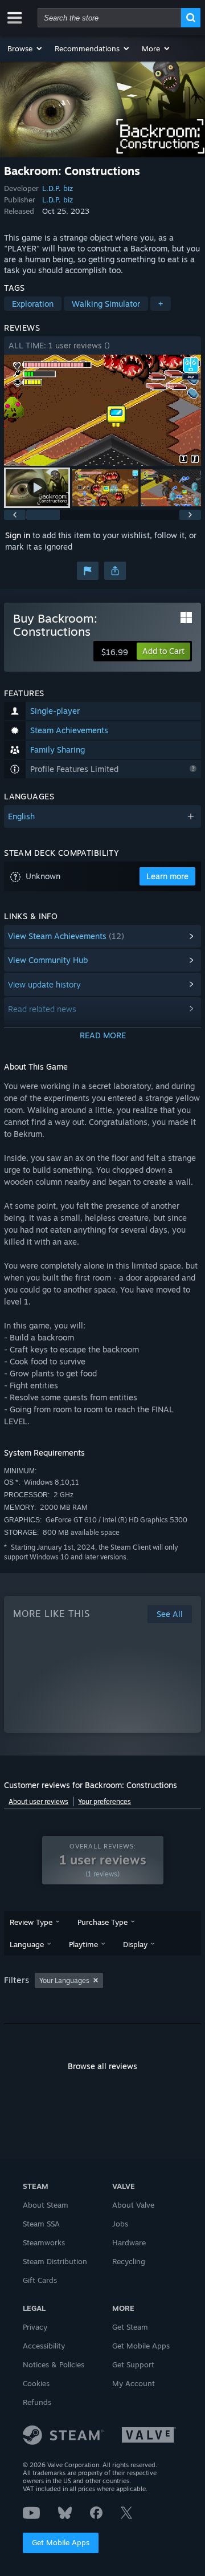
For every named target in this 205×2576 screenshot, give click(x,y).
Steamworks (44, 2242)
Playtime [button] (83, 1944)
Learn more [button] (167, 876)
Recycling (129, 2261)
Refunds (37, 2402)
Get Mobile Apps (61, 2542)
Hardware (129, 2242)
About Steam (46, 2205)
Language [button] (27, 1944)
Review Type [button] (31, 1922)
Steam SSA (41, 2224)
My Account (134, 2383)
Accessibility (44, 2346)
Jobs (120, 2224)
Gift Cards (40, 2280)
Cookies (36, 2383)
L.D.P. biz (58, 188)
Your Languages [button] (64, 1980)
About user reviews (38, 1801)
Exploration (33, 304)
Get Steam (130, 2327)
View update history (44, 984)
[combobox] (109, 18)
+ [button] (161, 304)
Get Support (133, 2364)
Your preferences (104, 1801)
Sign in (18, 535)
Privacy (35, 2327)
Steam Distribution (55, 2261)
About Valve (133, 2205)
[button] (25, 48)
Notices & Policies (54, 2364)
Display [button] (135, 1944)
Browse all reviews (102, 2066)
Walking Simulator (106, 304)
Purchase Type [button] (102, 1922)
